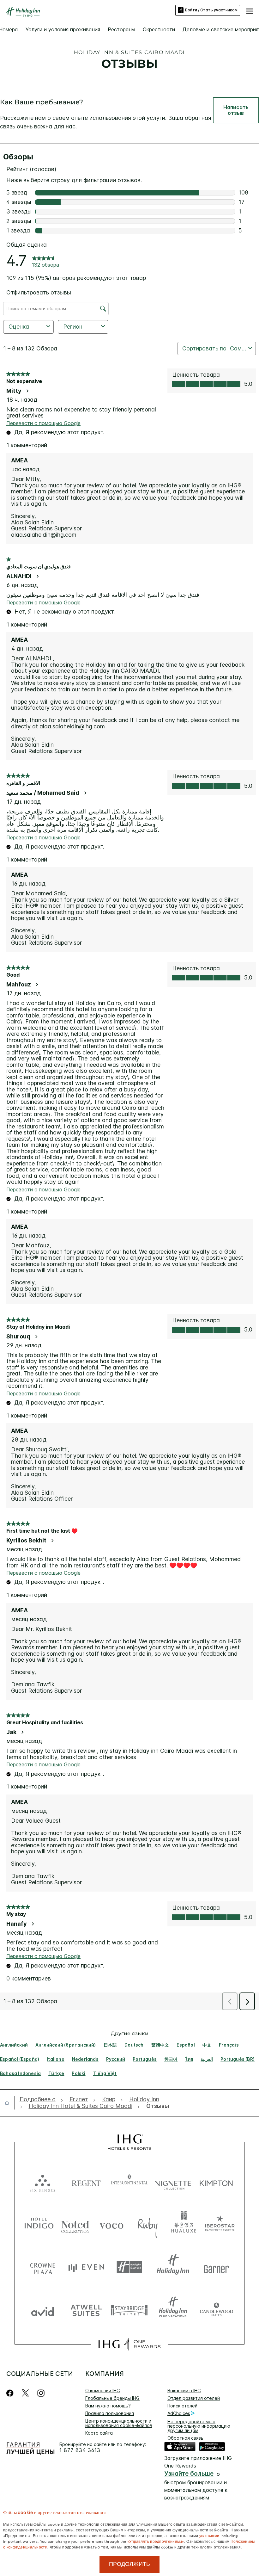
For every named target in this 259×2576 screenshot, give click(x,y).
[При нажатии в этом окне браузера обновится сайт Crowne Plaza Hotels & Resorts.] (43, 2267)
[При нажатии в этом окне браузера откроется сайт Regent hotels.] (86, 2182)
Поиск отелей (182, 2406)
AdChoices (179, 2413)
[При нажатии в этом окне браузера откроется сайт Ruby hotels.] (148, 2224)
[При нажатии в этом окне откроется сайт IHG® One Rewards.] (129, 2344)
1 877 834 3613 (80, 2450)
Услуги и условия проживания (63, 29)
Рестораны (121, 29)
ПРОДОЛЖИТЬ (129, 2564)
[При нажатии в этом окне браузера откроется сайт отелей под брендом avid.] (43, 2310)
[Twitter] (25, 2393)
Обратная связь (185, 2438)
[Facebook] (11, 2393)
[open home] (9, 2103)
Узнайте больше (189, 2474)
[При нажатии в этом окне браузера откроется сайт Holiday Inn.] (173, 2267)
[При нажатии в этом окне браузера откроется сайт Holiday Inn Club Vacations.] (173, 2310)
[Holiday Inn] (23, 12)
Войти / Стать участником (211, 10)
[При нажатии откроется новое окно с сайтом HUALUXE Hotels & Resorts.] (184, 2224)
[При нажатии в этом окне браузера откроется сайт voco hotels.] (111, 2224)
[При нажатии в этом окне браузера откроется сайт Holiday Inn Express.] (129, 2267)
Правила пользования (110, 2413)
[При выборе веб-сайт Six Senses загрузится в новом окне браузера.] (43, 2182)
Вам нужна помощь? (108, 2406)
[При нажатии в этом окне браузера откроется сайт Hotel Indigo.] (39, 2224)
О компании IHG (103, 2391)
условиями (209, 2535)
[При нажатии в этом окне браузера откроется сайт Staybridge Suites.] (129, 2310)
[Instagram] (41, 2393)
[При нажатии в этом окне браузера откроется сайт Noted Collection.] (75, 2224)
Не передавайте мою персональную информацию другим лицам (199, 2426)
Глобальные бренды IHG (112, 2398)
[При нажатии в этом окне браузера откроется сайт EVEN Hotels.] (86, 2267)
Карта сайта (99, 2433)
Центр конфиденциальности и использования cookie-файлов (119, 2423)
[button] (250, 10)
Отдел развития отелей (194, 2398)
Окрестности (159, 29)
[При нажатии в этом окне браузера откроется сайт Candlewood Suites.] (216, 2310)
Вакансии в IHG (184, 2391)
